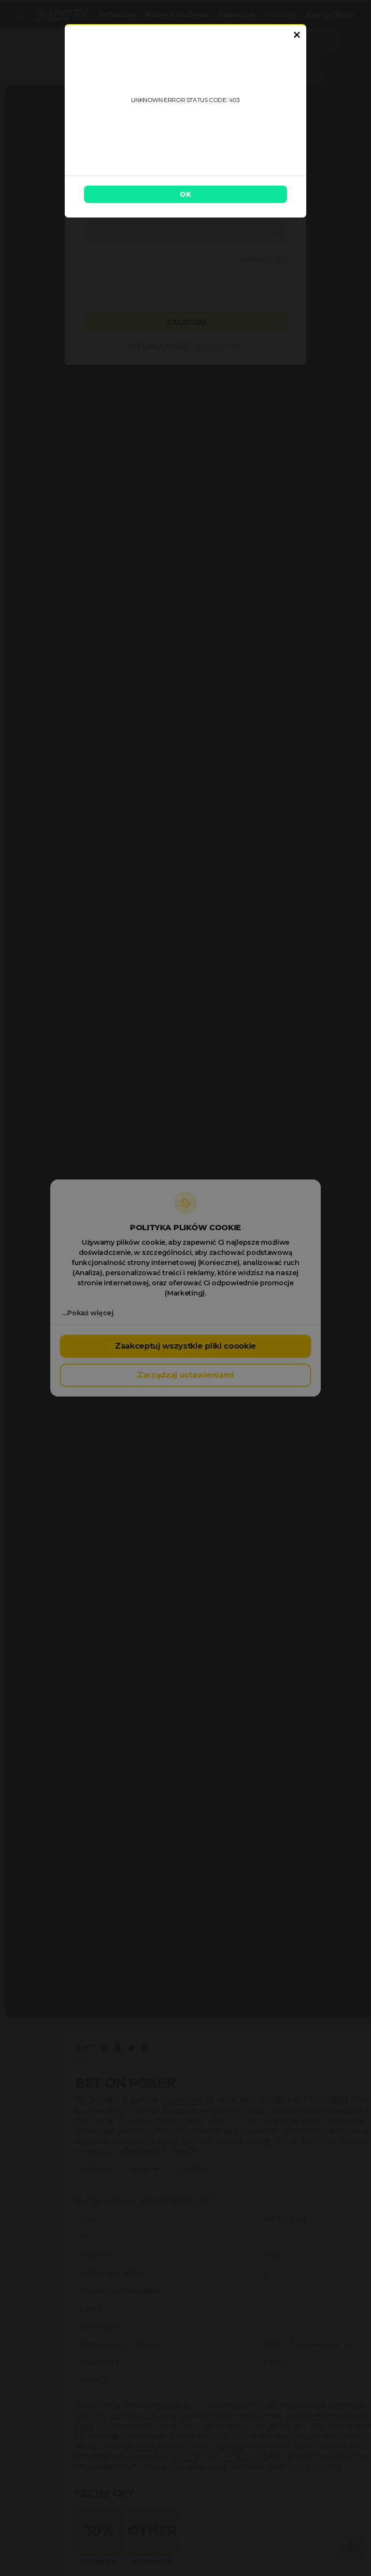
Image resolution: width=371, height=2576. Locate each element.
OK (185, 194)
